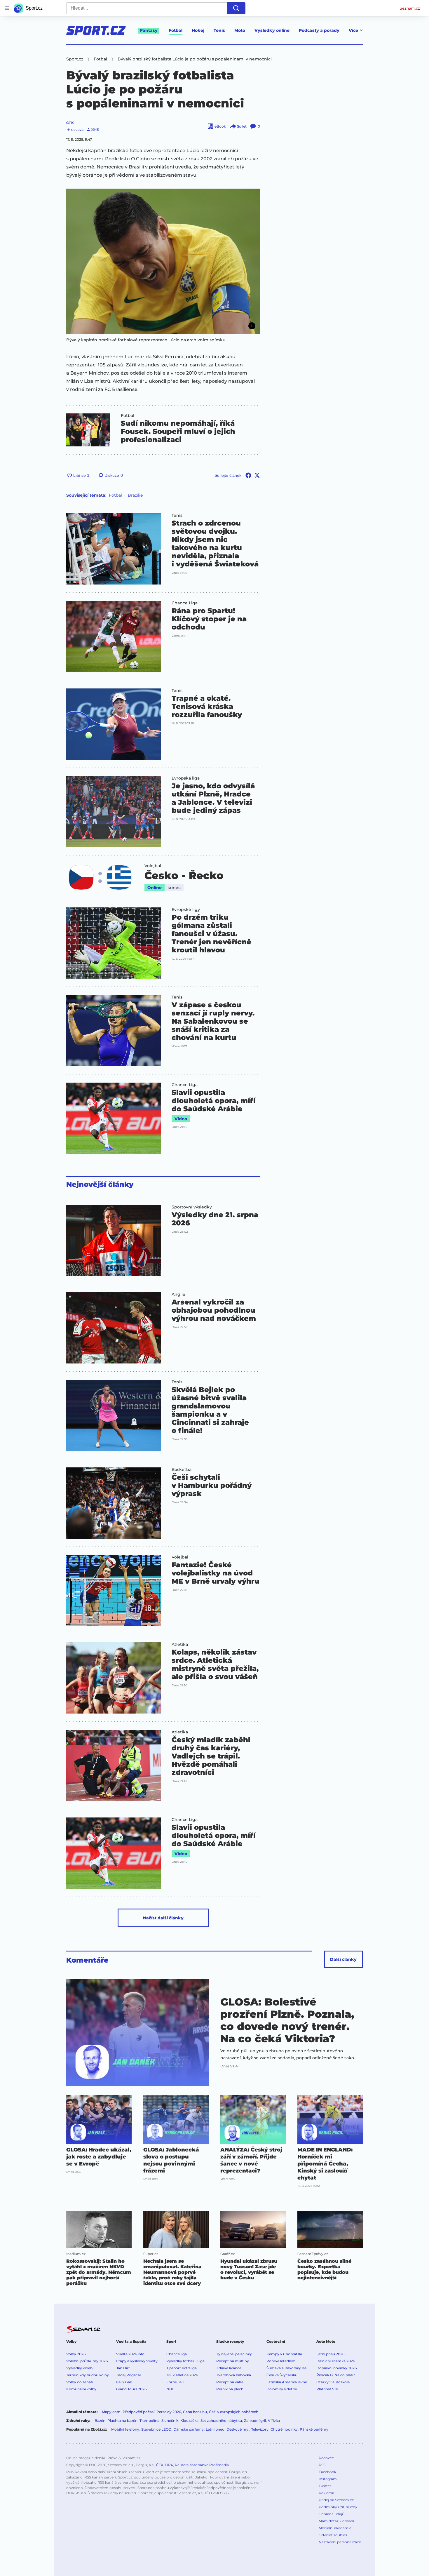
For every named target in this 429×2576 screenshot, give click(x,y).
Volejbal (153, 866)
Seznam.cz (410, 8)
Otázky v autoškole (333, 2382)
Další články (343, 1959)
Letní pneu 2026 (330, 2354)
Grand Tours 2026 (131, 2389)
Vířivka (274, 2421)
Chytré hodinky (284, 2429)
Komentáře (87, 1960)
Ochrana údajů (332, 2514)
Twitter (325, 2486)
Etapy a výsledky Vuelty (137, 2361)
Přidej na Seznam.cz (336, 2500)
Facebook (327, 2472)
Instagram (328, 2479)
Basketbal (182, 1469)
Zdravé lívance (229, 2368)
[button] (163, 261)
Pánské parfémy (314, 2429)
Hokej (198, 30)
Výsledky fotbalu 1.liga (185, 2361)
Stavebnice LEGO (156, 2429)
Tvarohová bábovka (234, 2375)
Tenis (219, 30)
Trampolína (149, 2421)
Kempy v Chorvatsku (285, 2354)
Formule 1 (175, 2382)
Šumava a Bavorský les (286, 2368)
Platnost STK (328, 2389)
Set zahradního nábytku (221, 2421)
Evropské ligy (186, 909)
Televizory (260, 2429)
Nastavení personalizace (340, 2542)
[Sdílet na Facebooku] (248, 475)
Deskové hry (238, 2429)
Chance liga (177, 2354)
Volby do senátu (80, 2382)
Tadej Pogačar (129, 2375)
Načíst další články (163, 1918)
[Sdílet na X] (257, 475)
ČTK (70, 123)
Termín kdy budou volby (88, 2375)
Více (353, 30)
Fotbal (176, 30)
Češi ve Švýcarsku (282, 2375)
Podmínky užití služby (338, 2507)
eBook (220, 126)
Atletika (180, 1644)
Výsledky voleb (79, 2368)
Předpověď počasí (138, 2412)
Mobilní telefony (125, 2429)
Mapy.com (111, 2412)
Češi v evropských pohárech (234, 2412)
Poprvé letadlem (281, 2361)
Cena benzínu (195, 2412)
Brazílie (135, 495)
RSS (322, 2465)
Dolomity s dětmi (282, 2389)
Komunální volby (81, 2389)
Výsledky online (272, 30)
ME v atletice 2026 (182, 2375)
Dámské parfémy (189, 2429)
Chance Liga (185, 603)
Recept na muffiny (233, 2361)
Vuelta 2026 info (130, 2354)
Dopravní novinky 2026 (336, 2368)
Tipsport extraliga (182, 2368)
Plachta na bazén (122, 2421)
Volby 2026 (76, 2354)
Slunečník (170, 2421)
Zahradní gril (255, 2421)
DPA (169, 2465)
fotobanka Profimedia (210, 2465)
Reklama (326, 2493)
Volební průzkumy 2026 (87, 2361)
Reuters (182, 2465)
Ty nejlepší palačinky (234, 2354)
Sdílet (242, 126)
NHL (170, 2389)
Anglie (178, 1294)
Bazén (100, 2421)
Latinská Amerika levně (287, 2382)
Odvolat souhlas (333, 2535)
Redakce (326, 2458)
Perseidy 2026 (169, 2412)
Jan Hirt (123, 2368)
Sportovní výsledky (192, 1207)
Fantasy (149, 30)
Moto (240, 30)
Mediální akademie (335, 2528)
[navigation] (7, 8)
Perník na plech (230, 2389)
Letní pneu (215, 2429)
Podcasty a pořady (319, 30)
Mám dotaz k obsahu (337, 2521)
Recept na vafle (230, 2382)
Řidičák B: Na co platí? (336, 2375)
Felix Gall (124, 2382)
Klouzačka (189, 2421)
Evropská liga (186, 778)
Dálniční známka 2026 (336, 2361)
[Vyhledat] (236, 8)
